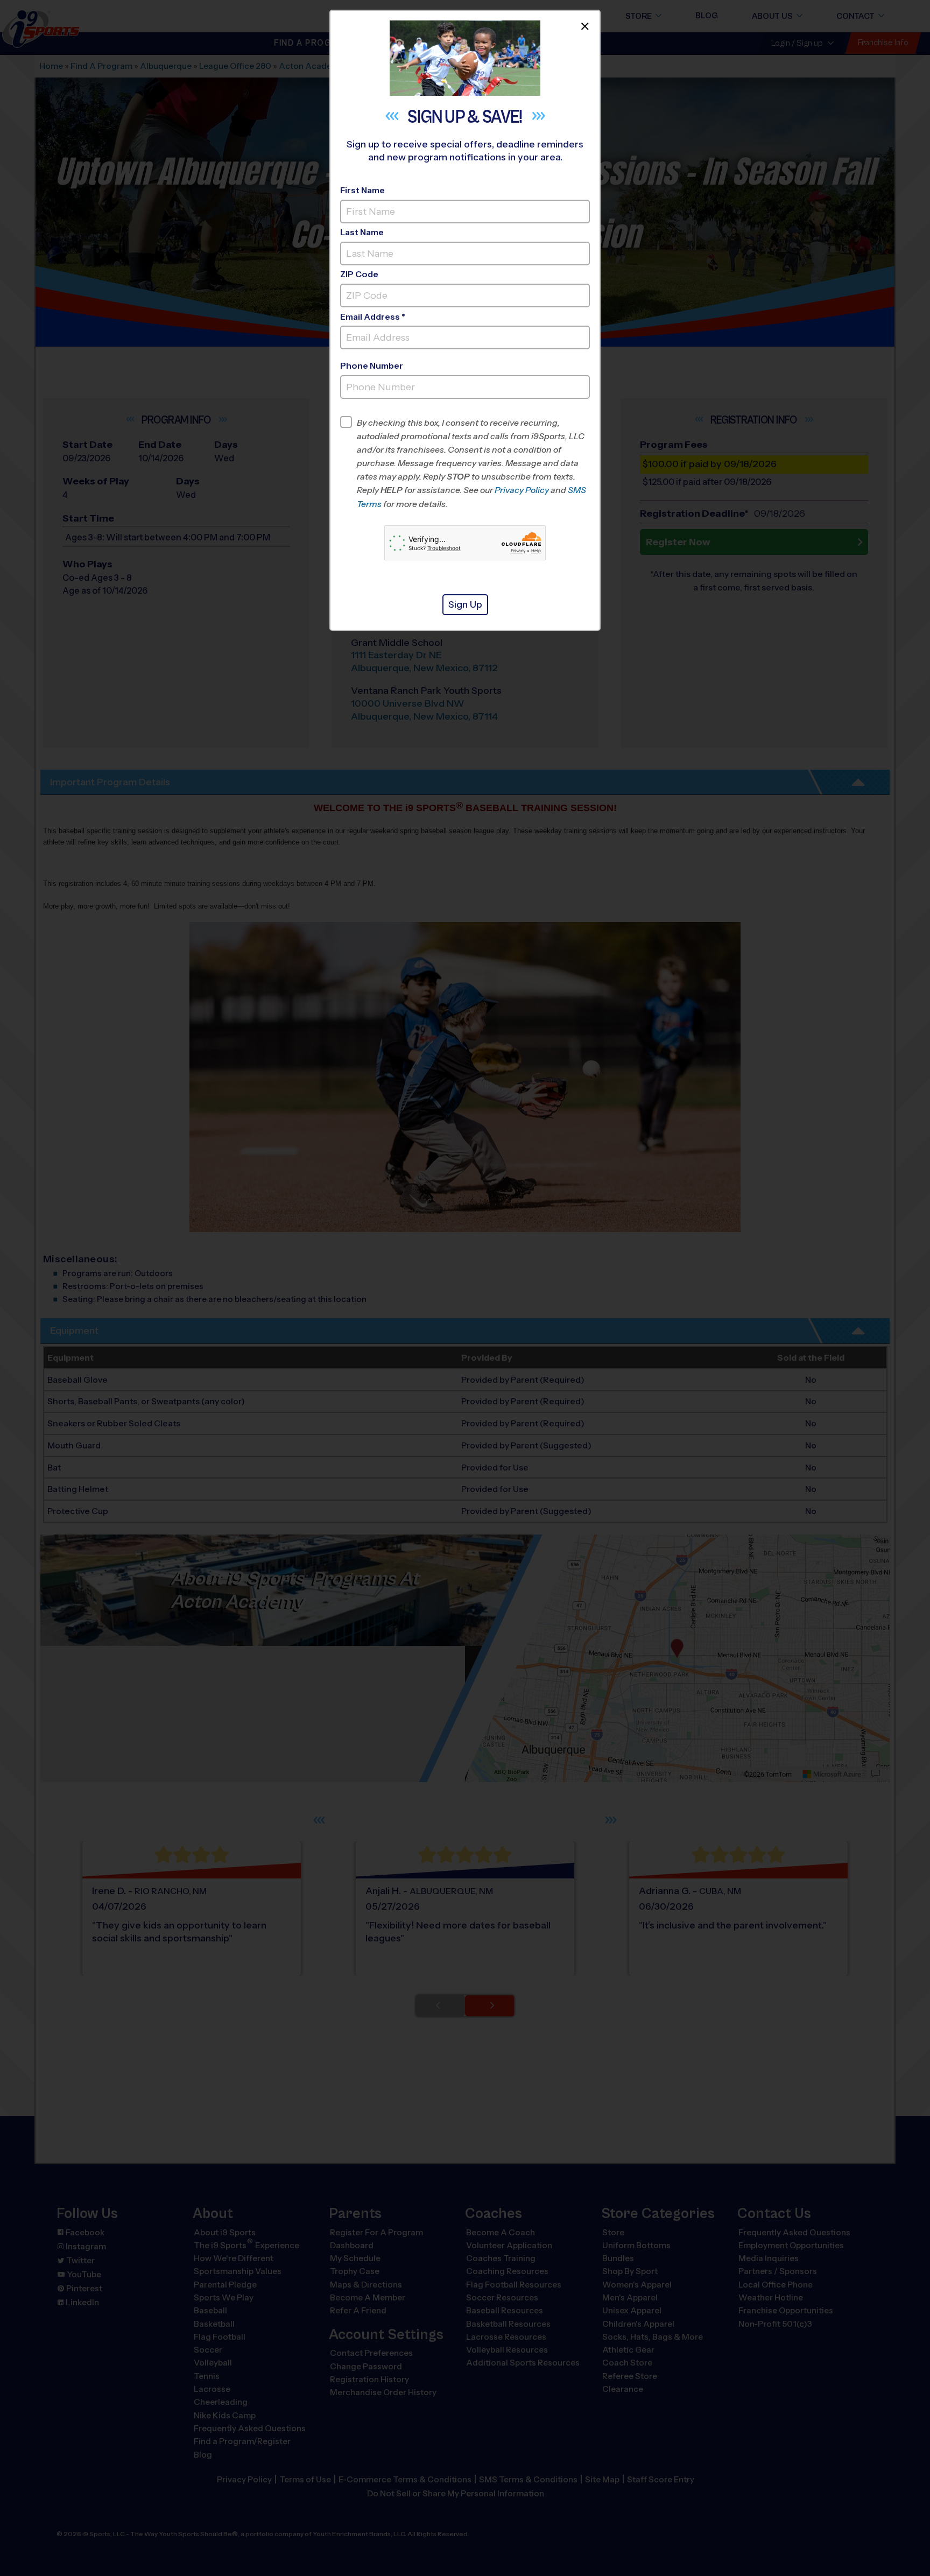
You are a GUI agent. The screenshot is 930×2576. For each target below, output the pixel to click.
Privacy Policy (522, 490)
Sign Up (465, 604)
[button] (473, 463)
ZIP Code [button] (359, 274)
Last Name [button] (362, 232)
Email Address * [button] (373, 317)
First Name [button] (362, 190)
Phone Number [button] (372, 366)
